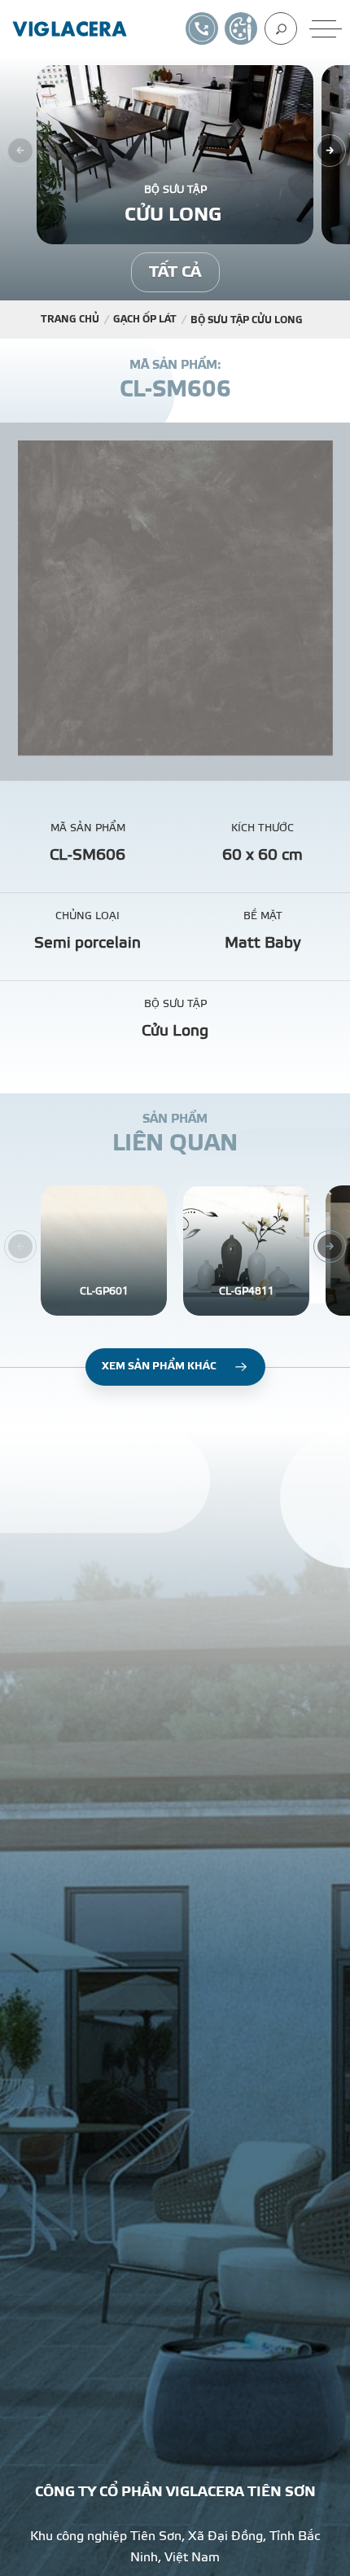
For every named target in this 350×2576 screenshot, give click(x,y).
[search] (281, 28)
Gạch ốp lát (145, 319)
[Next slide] (330, 151)
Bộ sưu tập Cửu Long (248, 320)
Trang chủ (70, 319)
